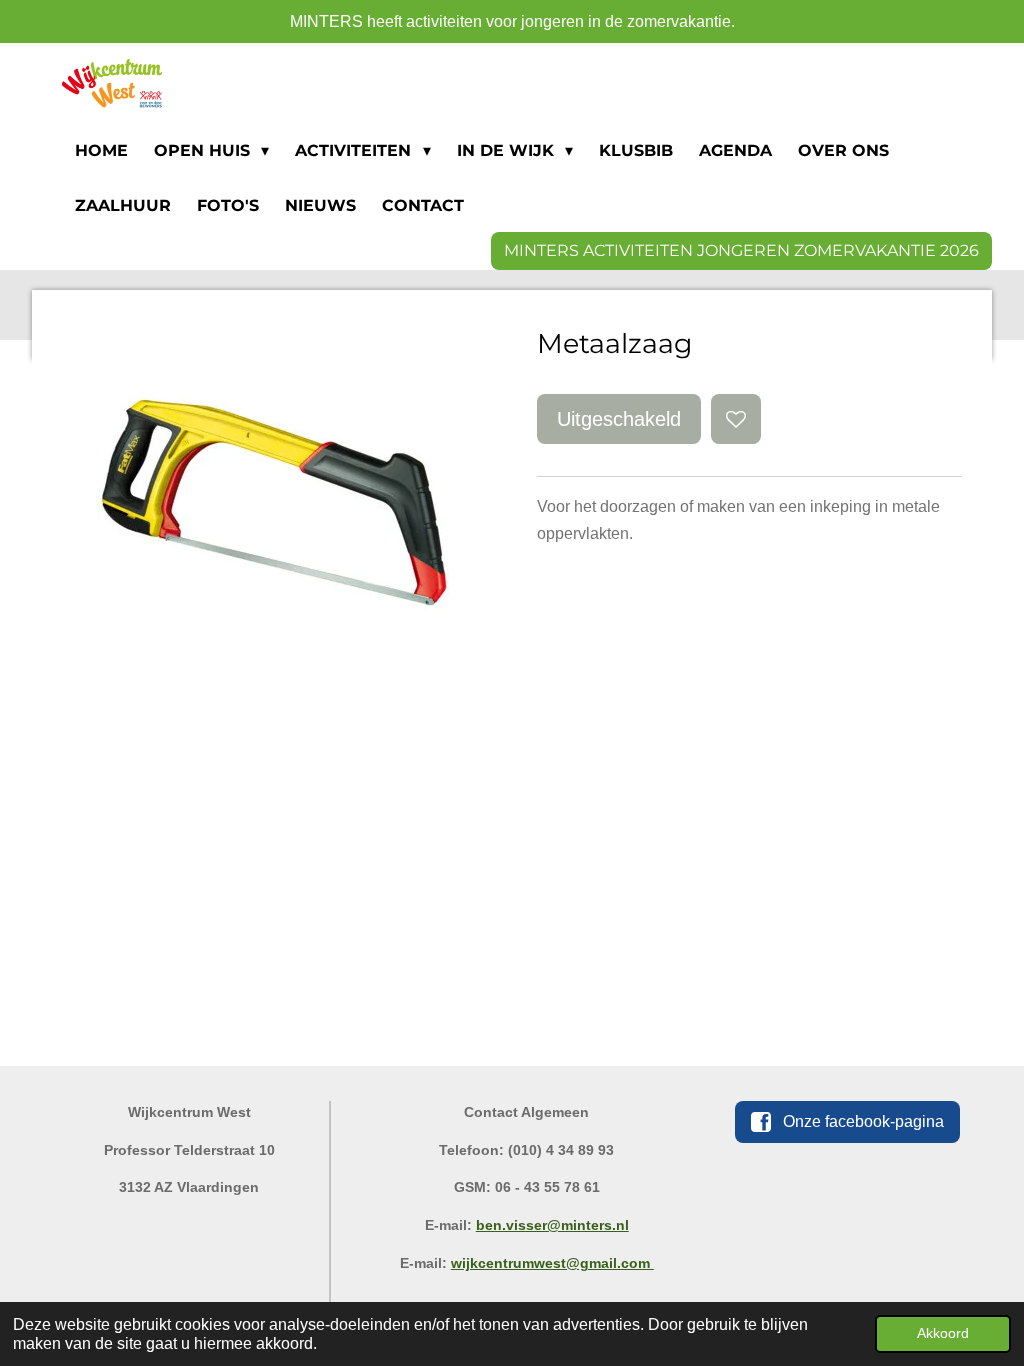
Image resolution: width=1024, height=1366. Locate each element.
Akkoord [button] (943, 1333)
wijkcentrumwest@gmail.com (552, 1263)
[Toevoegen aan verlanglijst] (736, 419)
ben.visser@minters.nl (552, 1225)
